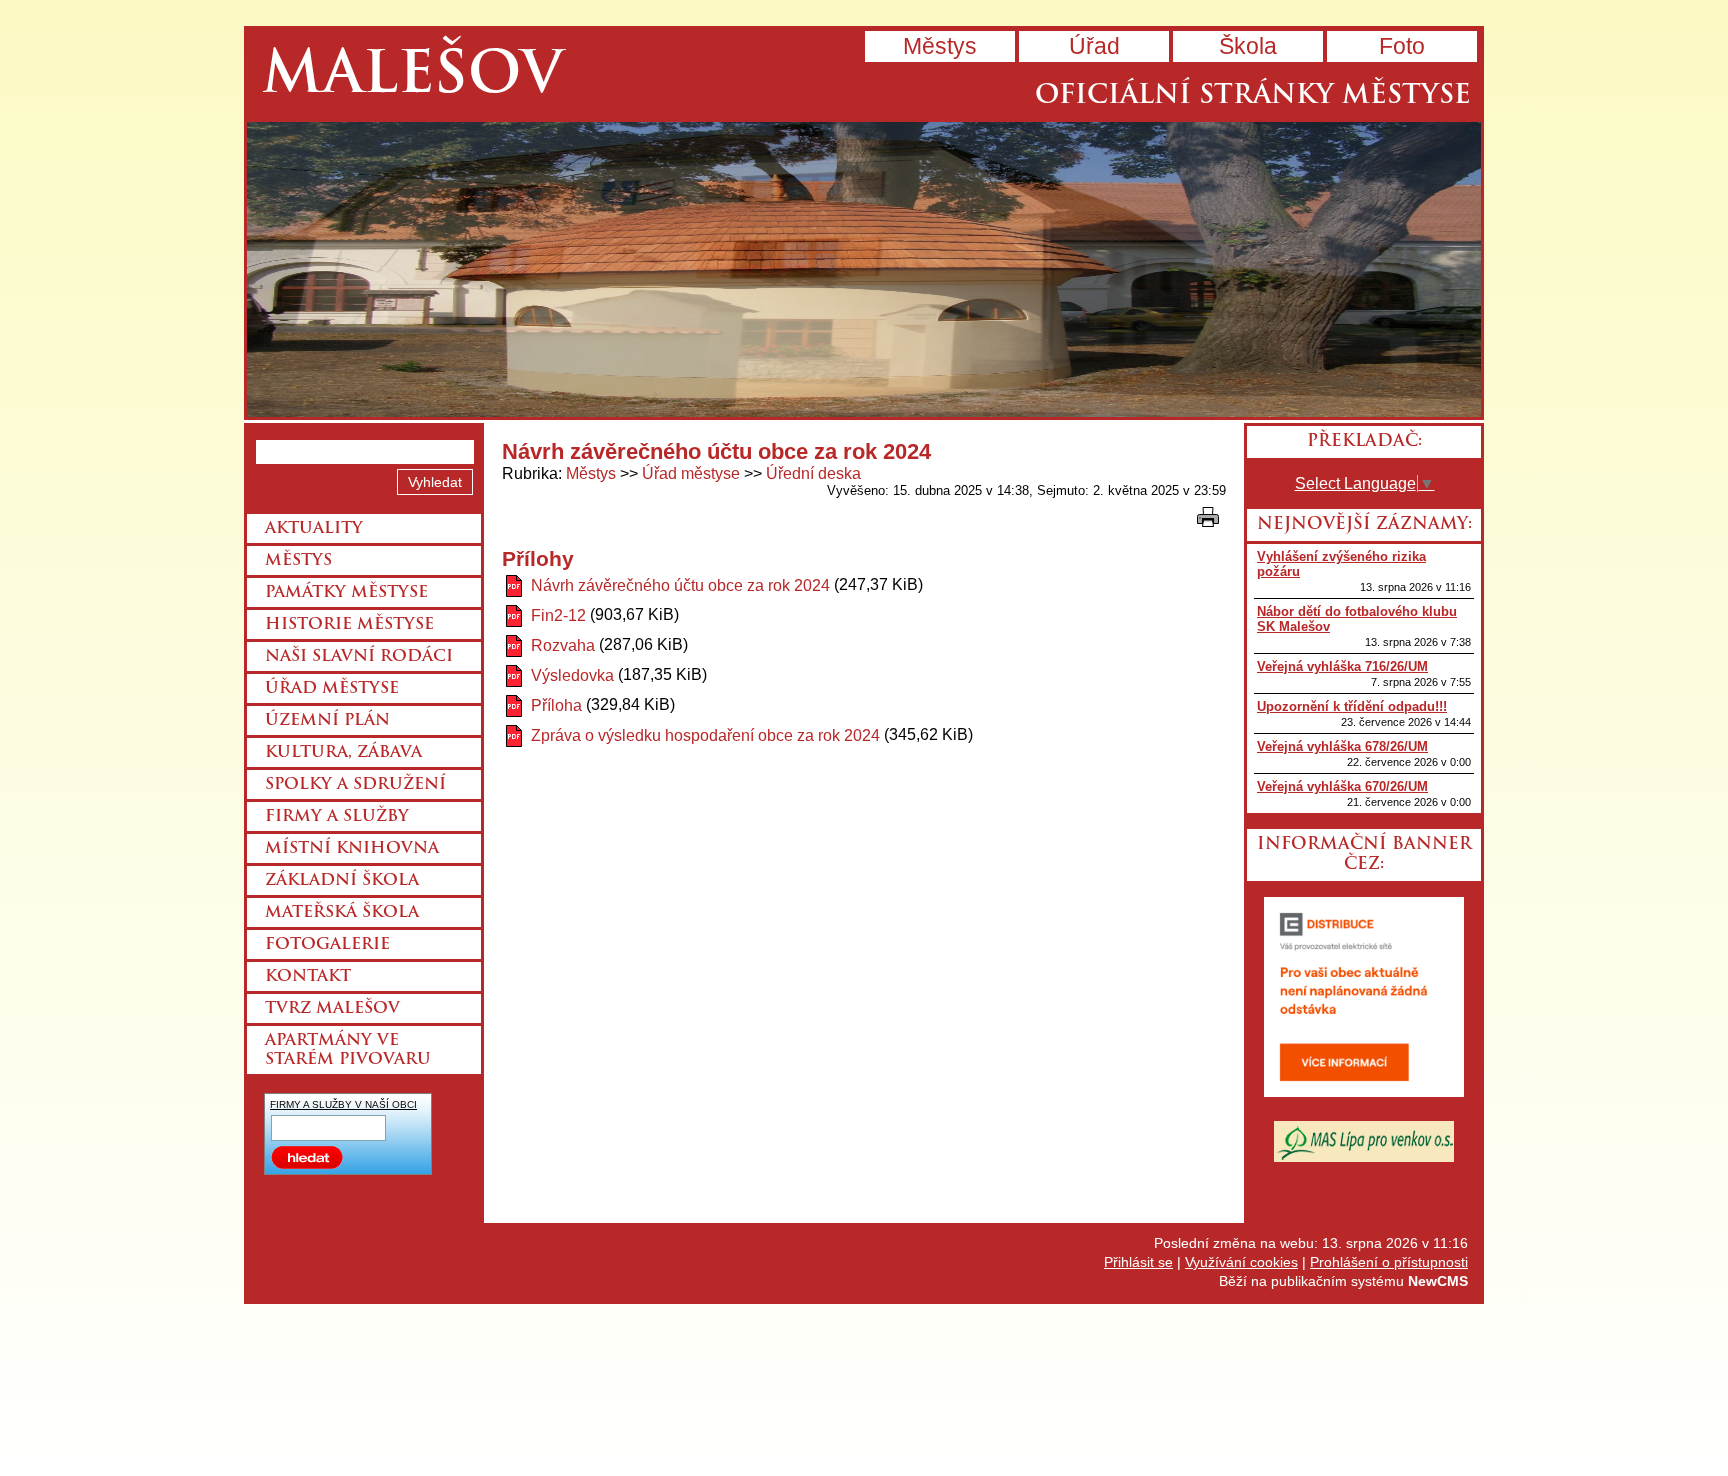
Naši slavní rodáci (359, 657)
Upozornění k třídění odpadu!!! (1352, 706)
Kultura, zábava (343, 753)
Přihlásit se (1138, 1262)
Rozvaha (563, 645)
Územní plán (327, 721)
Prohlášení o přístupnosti (1389, 1262)
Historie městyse (349, 625)
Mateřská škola (342, 913)
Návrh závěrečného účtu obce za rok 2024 (680, 585)
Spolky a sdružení (355, 785)
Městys (940, 46)
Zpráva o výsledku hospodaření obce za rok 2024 (705, 735)
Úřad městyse (691, 473)
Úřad (1094, 46)
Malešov (412, 77)
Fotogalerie (327, 945)
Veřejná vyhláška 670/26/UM (1342, 786)
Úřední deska (813, 473)
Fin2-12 (558, 615)
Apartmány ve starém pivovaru (348, 1050)
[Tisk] (1208, 517)
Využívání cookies (1241, 1262)
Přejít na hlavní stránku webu (864, 269)
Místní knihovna (352, 849)
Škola (1248, 46)
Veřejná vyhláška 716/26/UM (1342, 666)
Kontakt (308, 977)
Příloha (556, 705)
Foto (1402, 46)
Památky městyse (346, 593)
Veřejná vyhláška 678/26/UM (1342, 746)
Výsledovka (572, 675)
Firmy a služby (337, 817)
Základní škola (342, 881)
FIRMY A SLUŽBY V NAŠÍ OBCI (343, 1104)
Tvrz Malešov (332, 1009)
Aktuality (314, 529)
